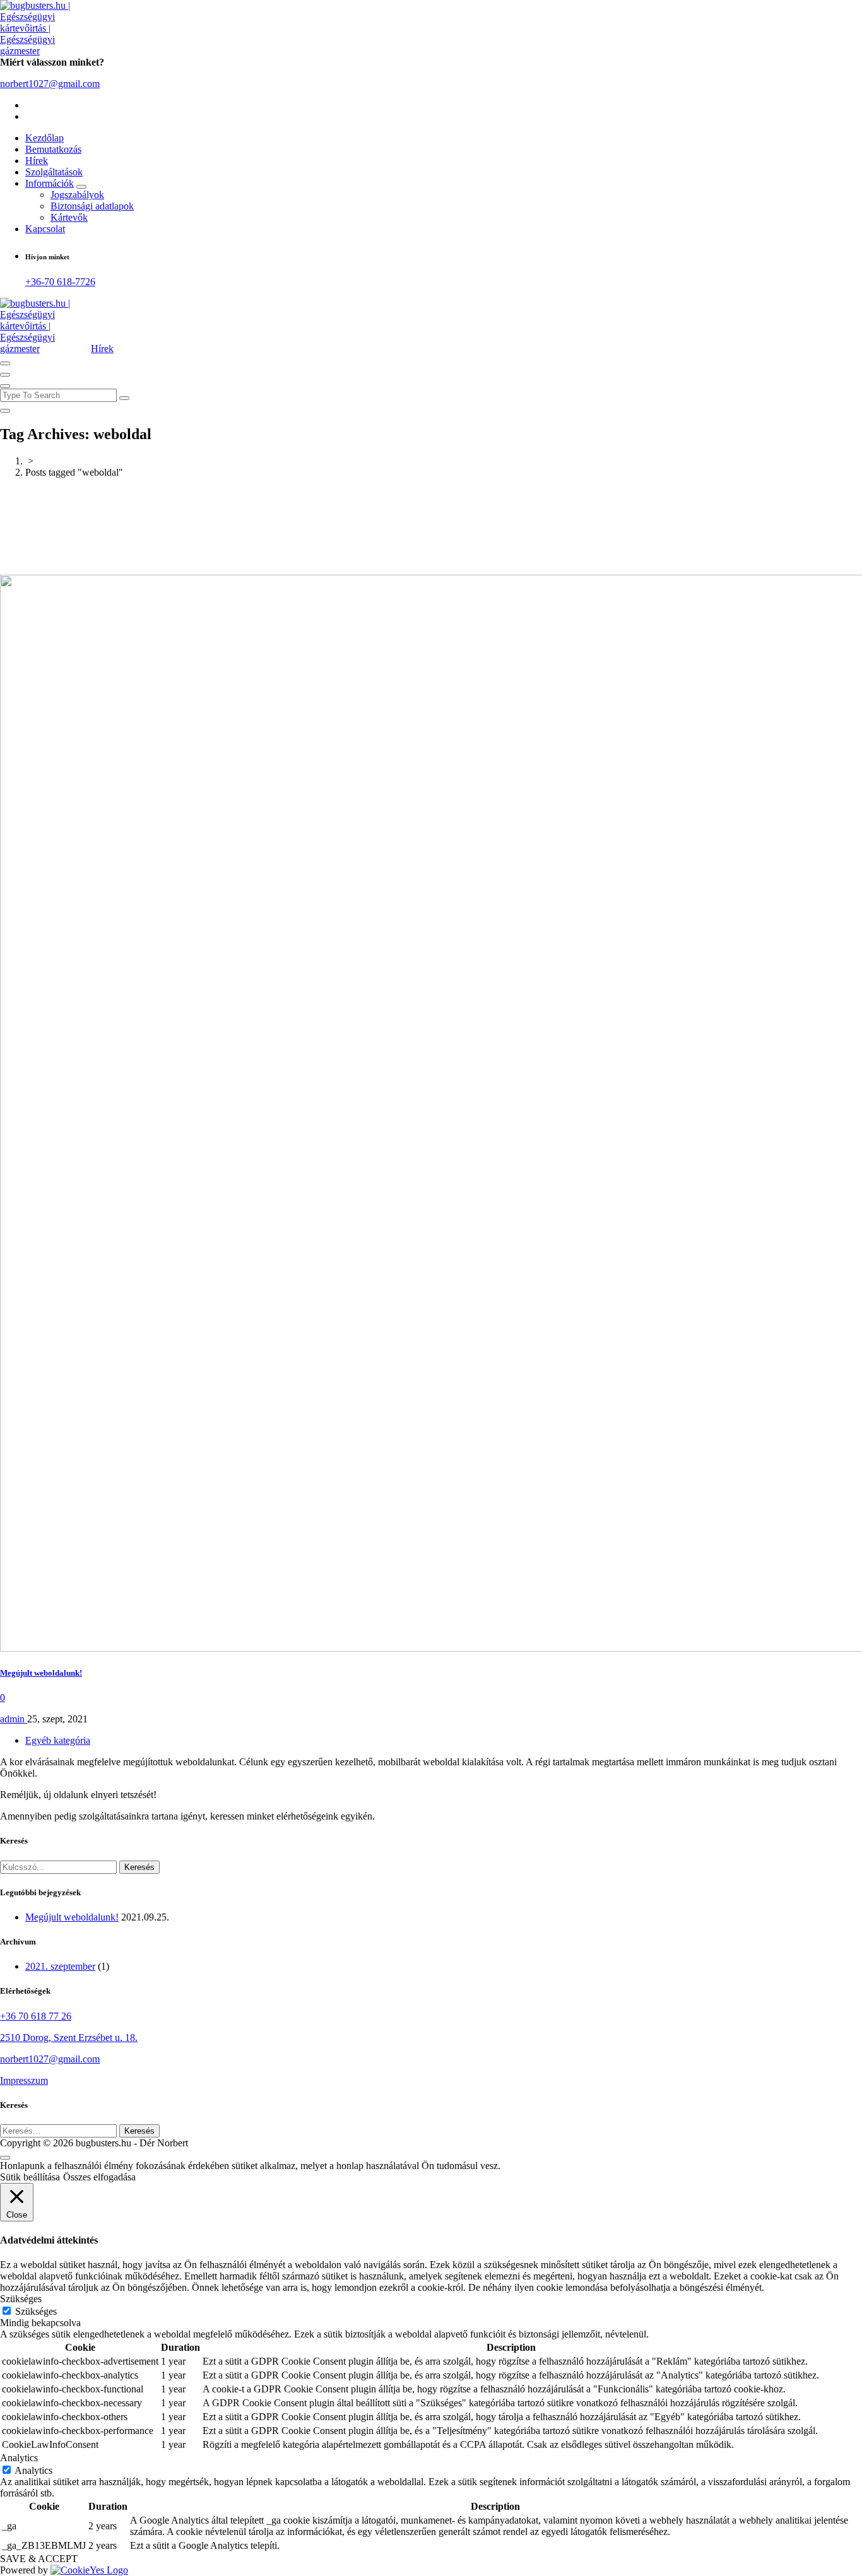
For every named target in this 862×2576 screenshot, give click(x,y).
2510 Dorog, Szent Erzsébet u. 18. (69, 2038)
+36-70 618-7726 (60, 282)
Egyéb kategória (58, 1740)
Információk (50, 183)
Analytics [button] (19, 2458)
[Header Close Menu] (5, 375)
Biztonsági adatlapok (92, 206)
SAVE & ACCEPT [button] (39, 2559)
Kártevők (69, 217)
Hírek (37, 161)
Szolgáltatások (54, 172)
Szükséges (36, 2311)
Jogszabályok (77, 195)
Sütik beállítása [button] (30, 2177)
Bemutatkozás (53, 149)
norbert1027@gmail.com (50, 84)
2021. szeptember (60, 1966)
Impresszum (24, 2080)
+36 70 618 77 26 (36, 2016)
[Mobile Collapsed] (81, 187)
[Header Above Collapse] (5, 386)
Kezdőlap (44, 138)
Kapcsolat (45, 229)
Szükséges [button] (21, 2299)
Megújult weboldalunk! (41, 1673)
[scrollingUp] (5, 2158)
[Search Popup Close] (5, 411)
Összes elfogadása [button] (99, 2177)
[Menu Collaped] (5, 363)
